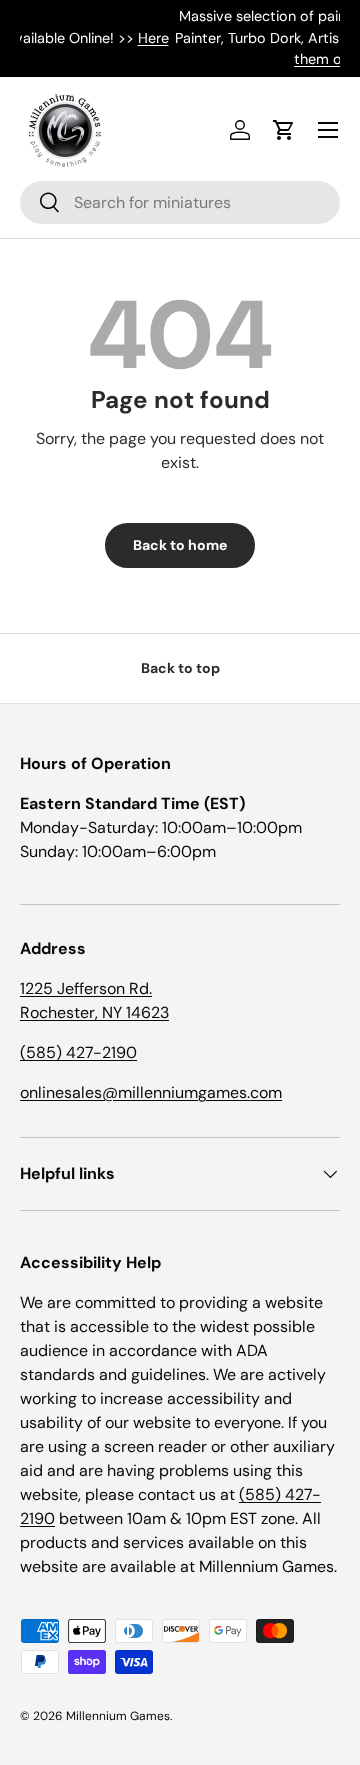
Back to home (180, 545)
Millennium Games (118, 1716)
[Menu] (328, 130)
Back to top (180, 668)
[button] (284, 130)
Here (20, 38)
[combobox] (180, 202)
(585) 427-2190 (78, 1052)
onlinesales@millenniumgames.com (151, 1092)
